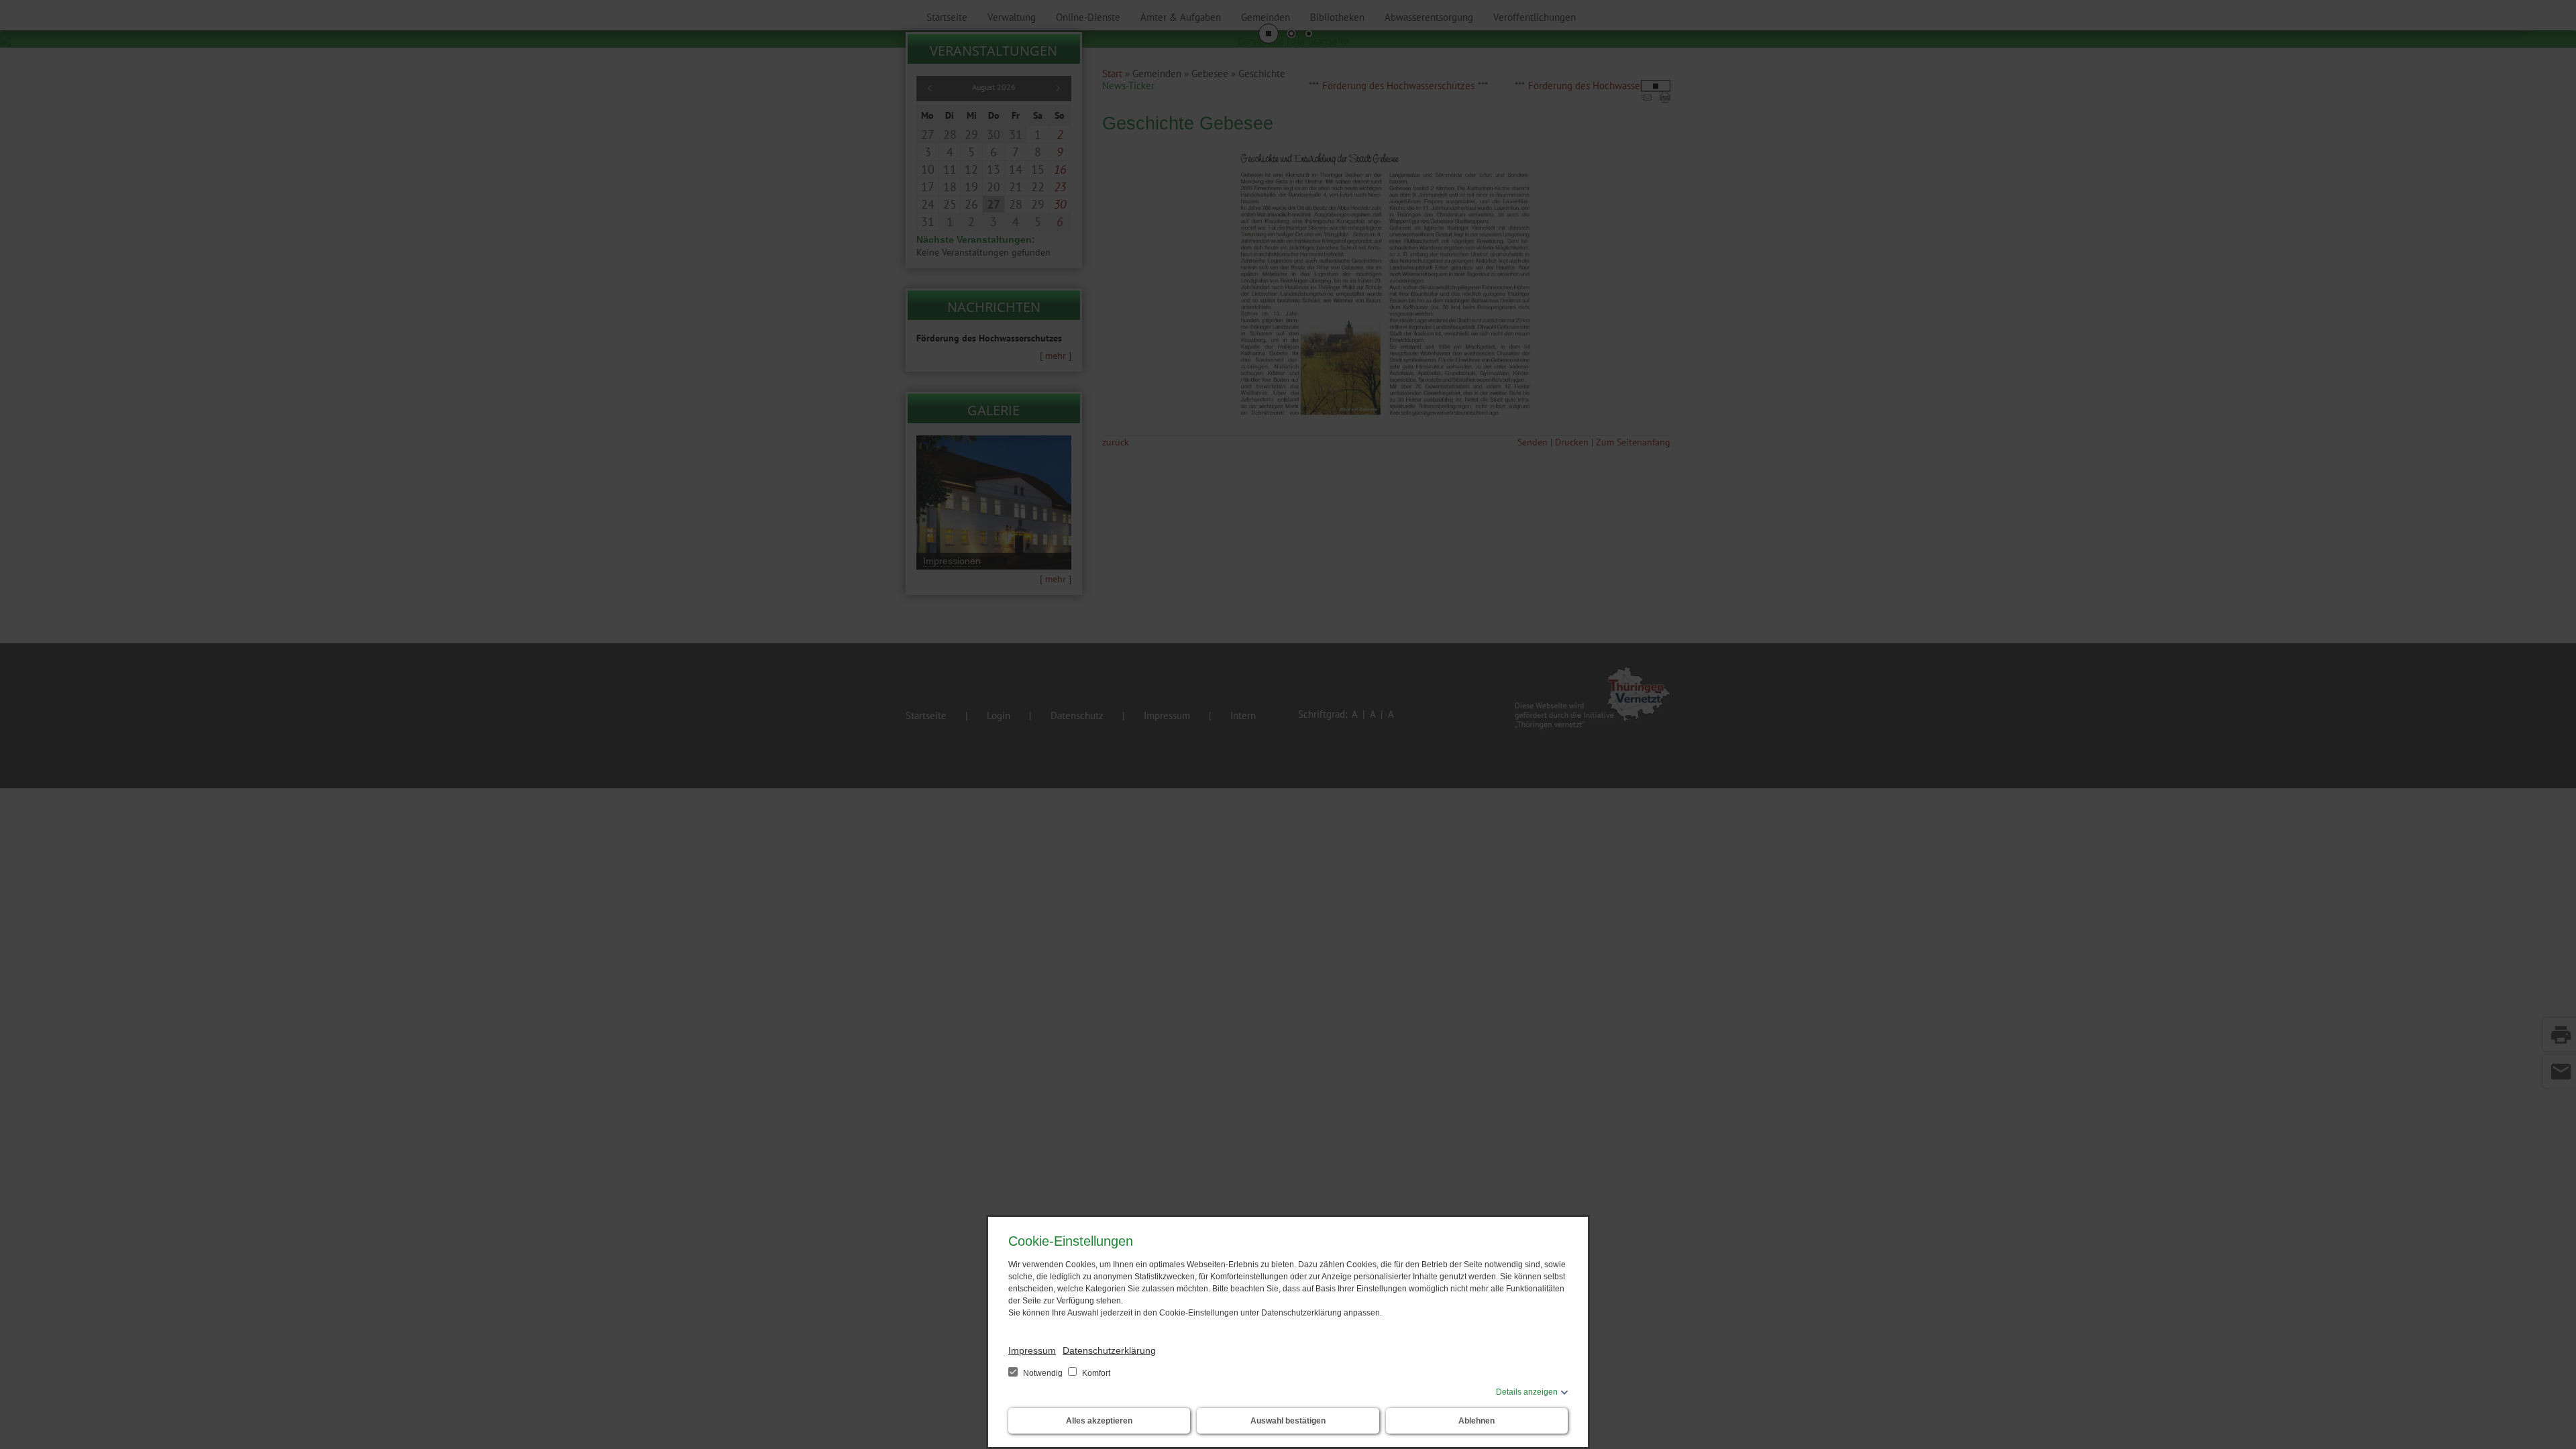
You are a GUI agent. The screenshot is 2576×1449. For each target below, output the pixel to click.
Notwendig (1043, 1373)
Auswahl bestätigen (1288, 1421)
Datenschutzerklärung (1109, 1350)
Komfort (1095, 1373)
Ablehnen (1477, 1421)
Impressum (1032, 1350)
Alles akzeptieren (1099, 1421)
